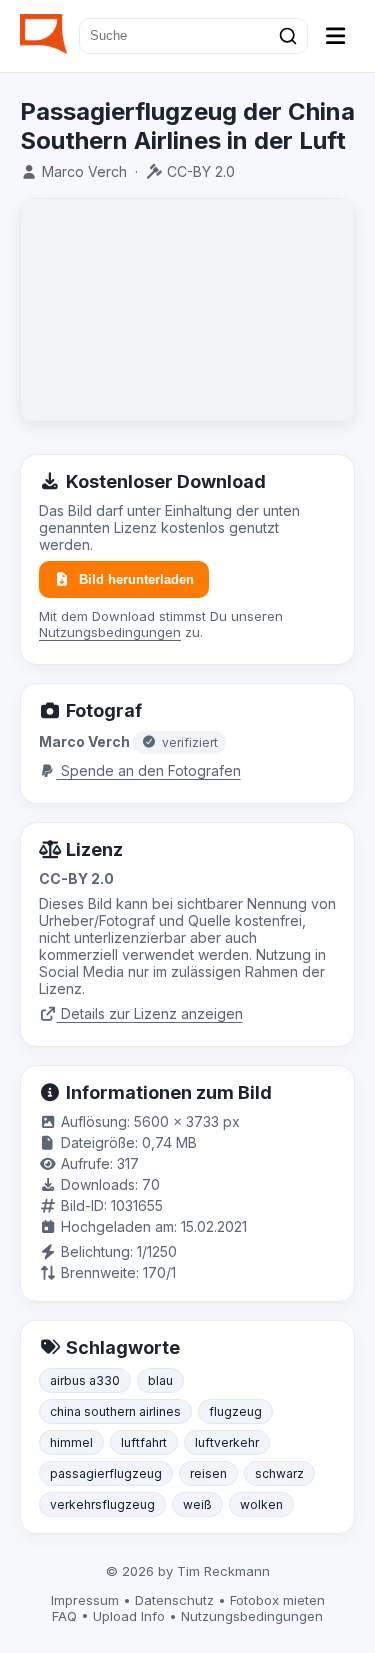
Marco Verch (84, 171)
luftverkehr (227, 1442)
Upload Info (129, 1616)
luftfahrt (144, 1442)
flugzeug (235, 1411)
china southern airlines (115, 1411)
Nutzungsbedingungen (110, 632)
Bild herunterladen (136, 579)
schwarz (279, 1473)
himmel (71, 1442)
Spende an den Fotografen (149, 770)
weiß (197, 1504)
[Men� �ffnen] (336, 36)
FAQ (64, 1616)
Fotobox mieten (277, 1600)
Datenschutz (174, 1600)
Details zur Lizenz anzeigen (150, 1013)
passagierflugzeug (106, 1473)
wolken (261, 1504)
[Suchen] (288, 36)
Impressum (85, 1600)
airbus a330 (85, 1380)
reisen (208, 1473)
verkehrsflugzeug (102, 1504)
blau (160, 1380)
